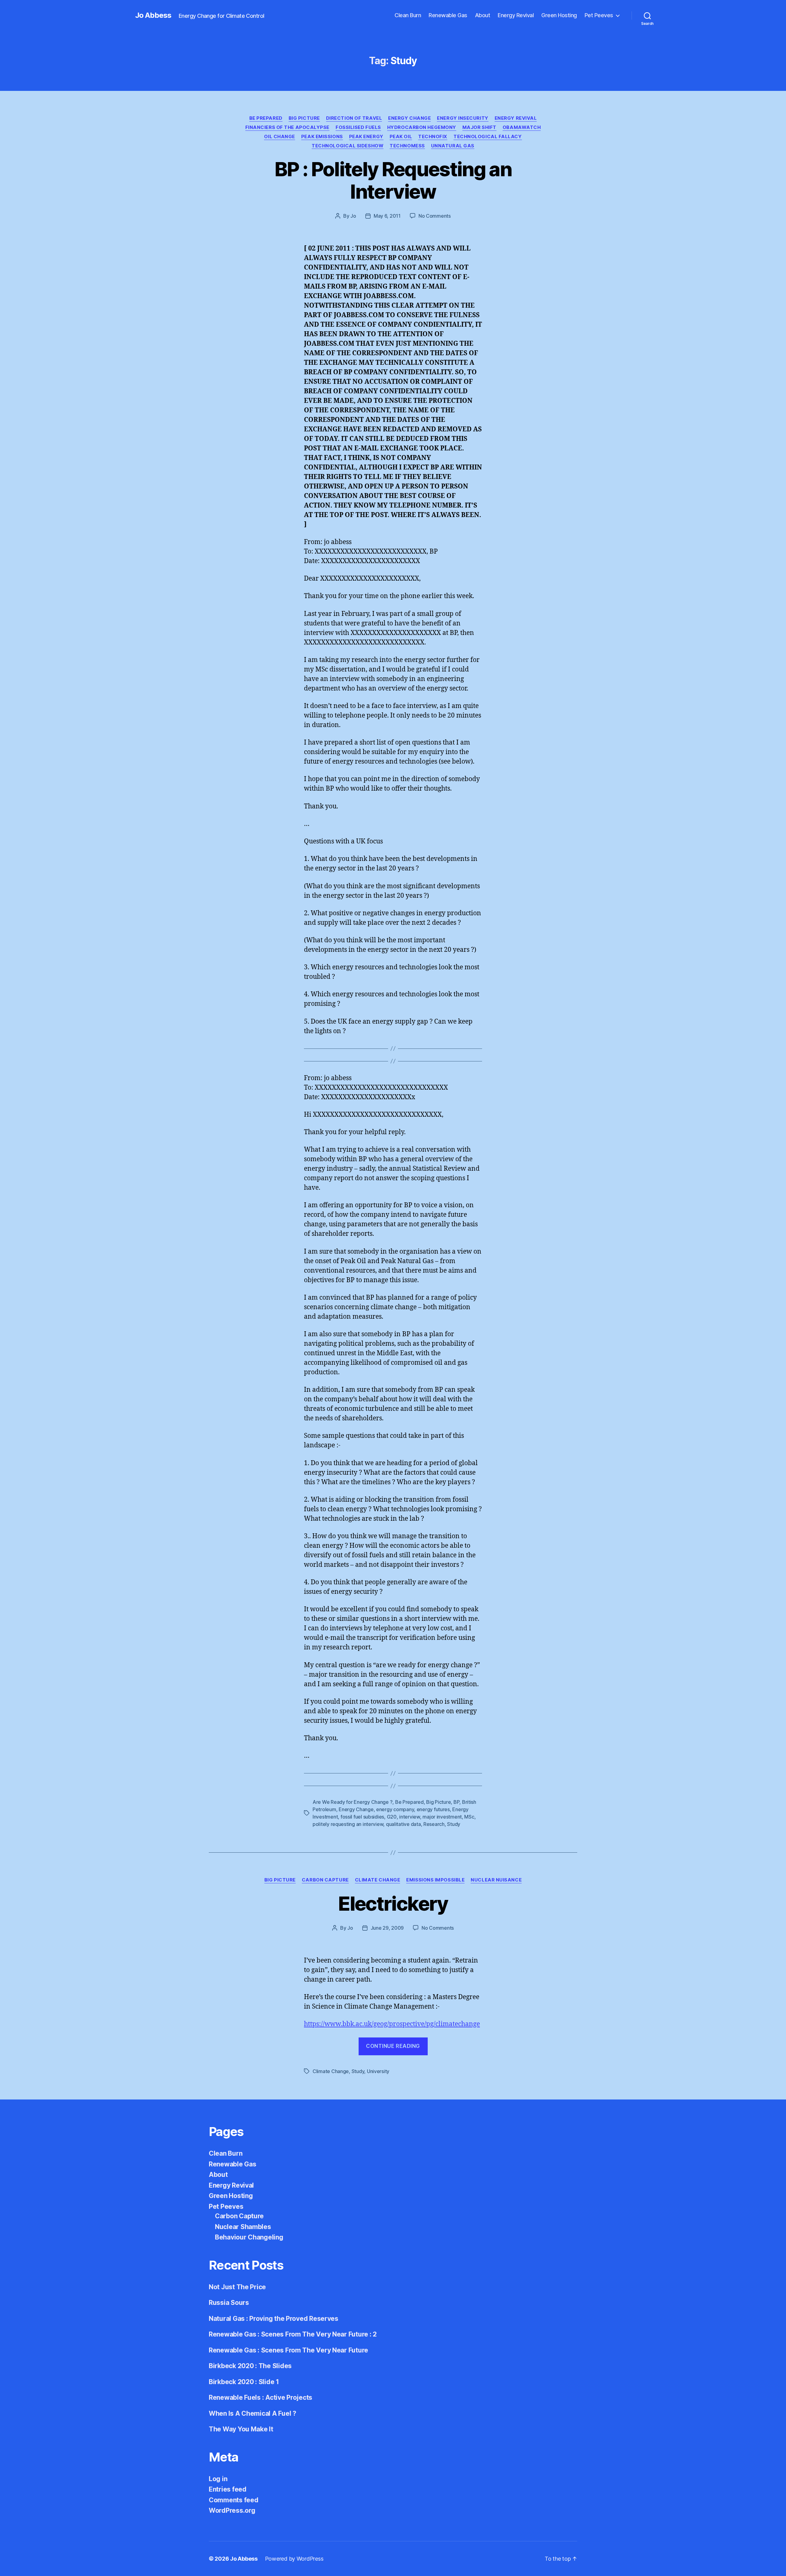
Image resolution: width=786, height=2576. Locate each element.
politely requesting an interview (348, 1824)
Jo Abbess (153, 15)
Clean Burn (408, 15)
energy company (395, 1809)
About (483, 15)
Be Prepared (266, 118)
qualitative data (403, 1824)
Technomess (407, 146)
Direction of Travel (354, 118)
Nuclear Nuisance (496, 1880)
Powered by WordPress (294, 2559)
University (378, 2071)
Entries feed (228, 2489)
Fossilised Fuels (358, 127)
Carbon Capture (325, 1880)
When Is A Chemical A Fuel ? (253, 2413)
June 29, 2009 (387, 1928)
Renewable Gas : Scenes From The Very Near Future (288, 2350)
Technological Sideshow (348, 146)
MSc (469, 1817)
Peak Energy (366, 137)
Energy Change (409, 118)
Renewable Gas (448, 15)
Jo (353, 216)
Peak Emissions (322, 137)
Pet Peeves (599, 15)
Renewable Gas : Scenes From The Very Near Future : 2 (293, 2334)
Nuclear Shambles (243, 2227)
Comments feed (234, 2500)
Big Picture (304, 118)
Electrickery (393, 1903)
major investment (442, 1817)
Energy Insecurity (463, 118)
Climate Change (378, 1880)
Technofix (433, 137)
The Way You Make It (241, 2429)
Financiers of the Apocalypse (287, 127)
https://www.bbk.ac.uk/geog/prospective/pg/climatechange (392, 2024)
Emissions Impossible (435, 1880)
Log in (218, 2479)
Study (454, 1824)
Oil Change (280, 137)
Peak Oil (401, 137)
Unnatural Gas (453, 146)
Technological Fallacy (488, 137)
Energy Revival (516, 15)
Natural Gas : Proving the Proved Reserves (274, 2319)
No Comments (435, 216)
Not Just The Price (237, 2287)
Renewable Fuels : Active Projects (261, 2397)
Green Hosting (559, 15)
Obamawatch (522, 127)
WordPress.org (232, 2510)
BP (456, 1802)
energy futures (433, 1809)
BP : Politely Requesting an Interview (393, 180)
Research (434, 1824)
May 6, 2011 (387, 216)
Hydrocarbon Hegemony (422, 127)
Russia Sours (229, 2303)
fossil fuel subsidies (362, 1817)
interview (410, 1817)
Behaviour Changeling (249, 2237)
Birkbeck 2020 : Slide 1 (244, 2382)
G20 (392, 1817)
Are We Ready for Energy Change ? (352, 1802)
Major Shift (479, 127)
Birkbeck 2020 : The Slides (250, 2366)
